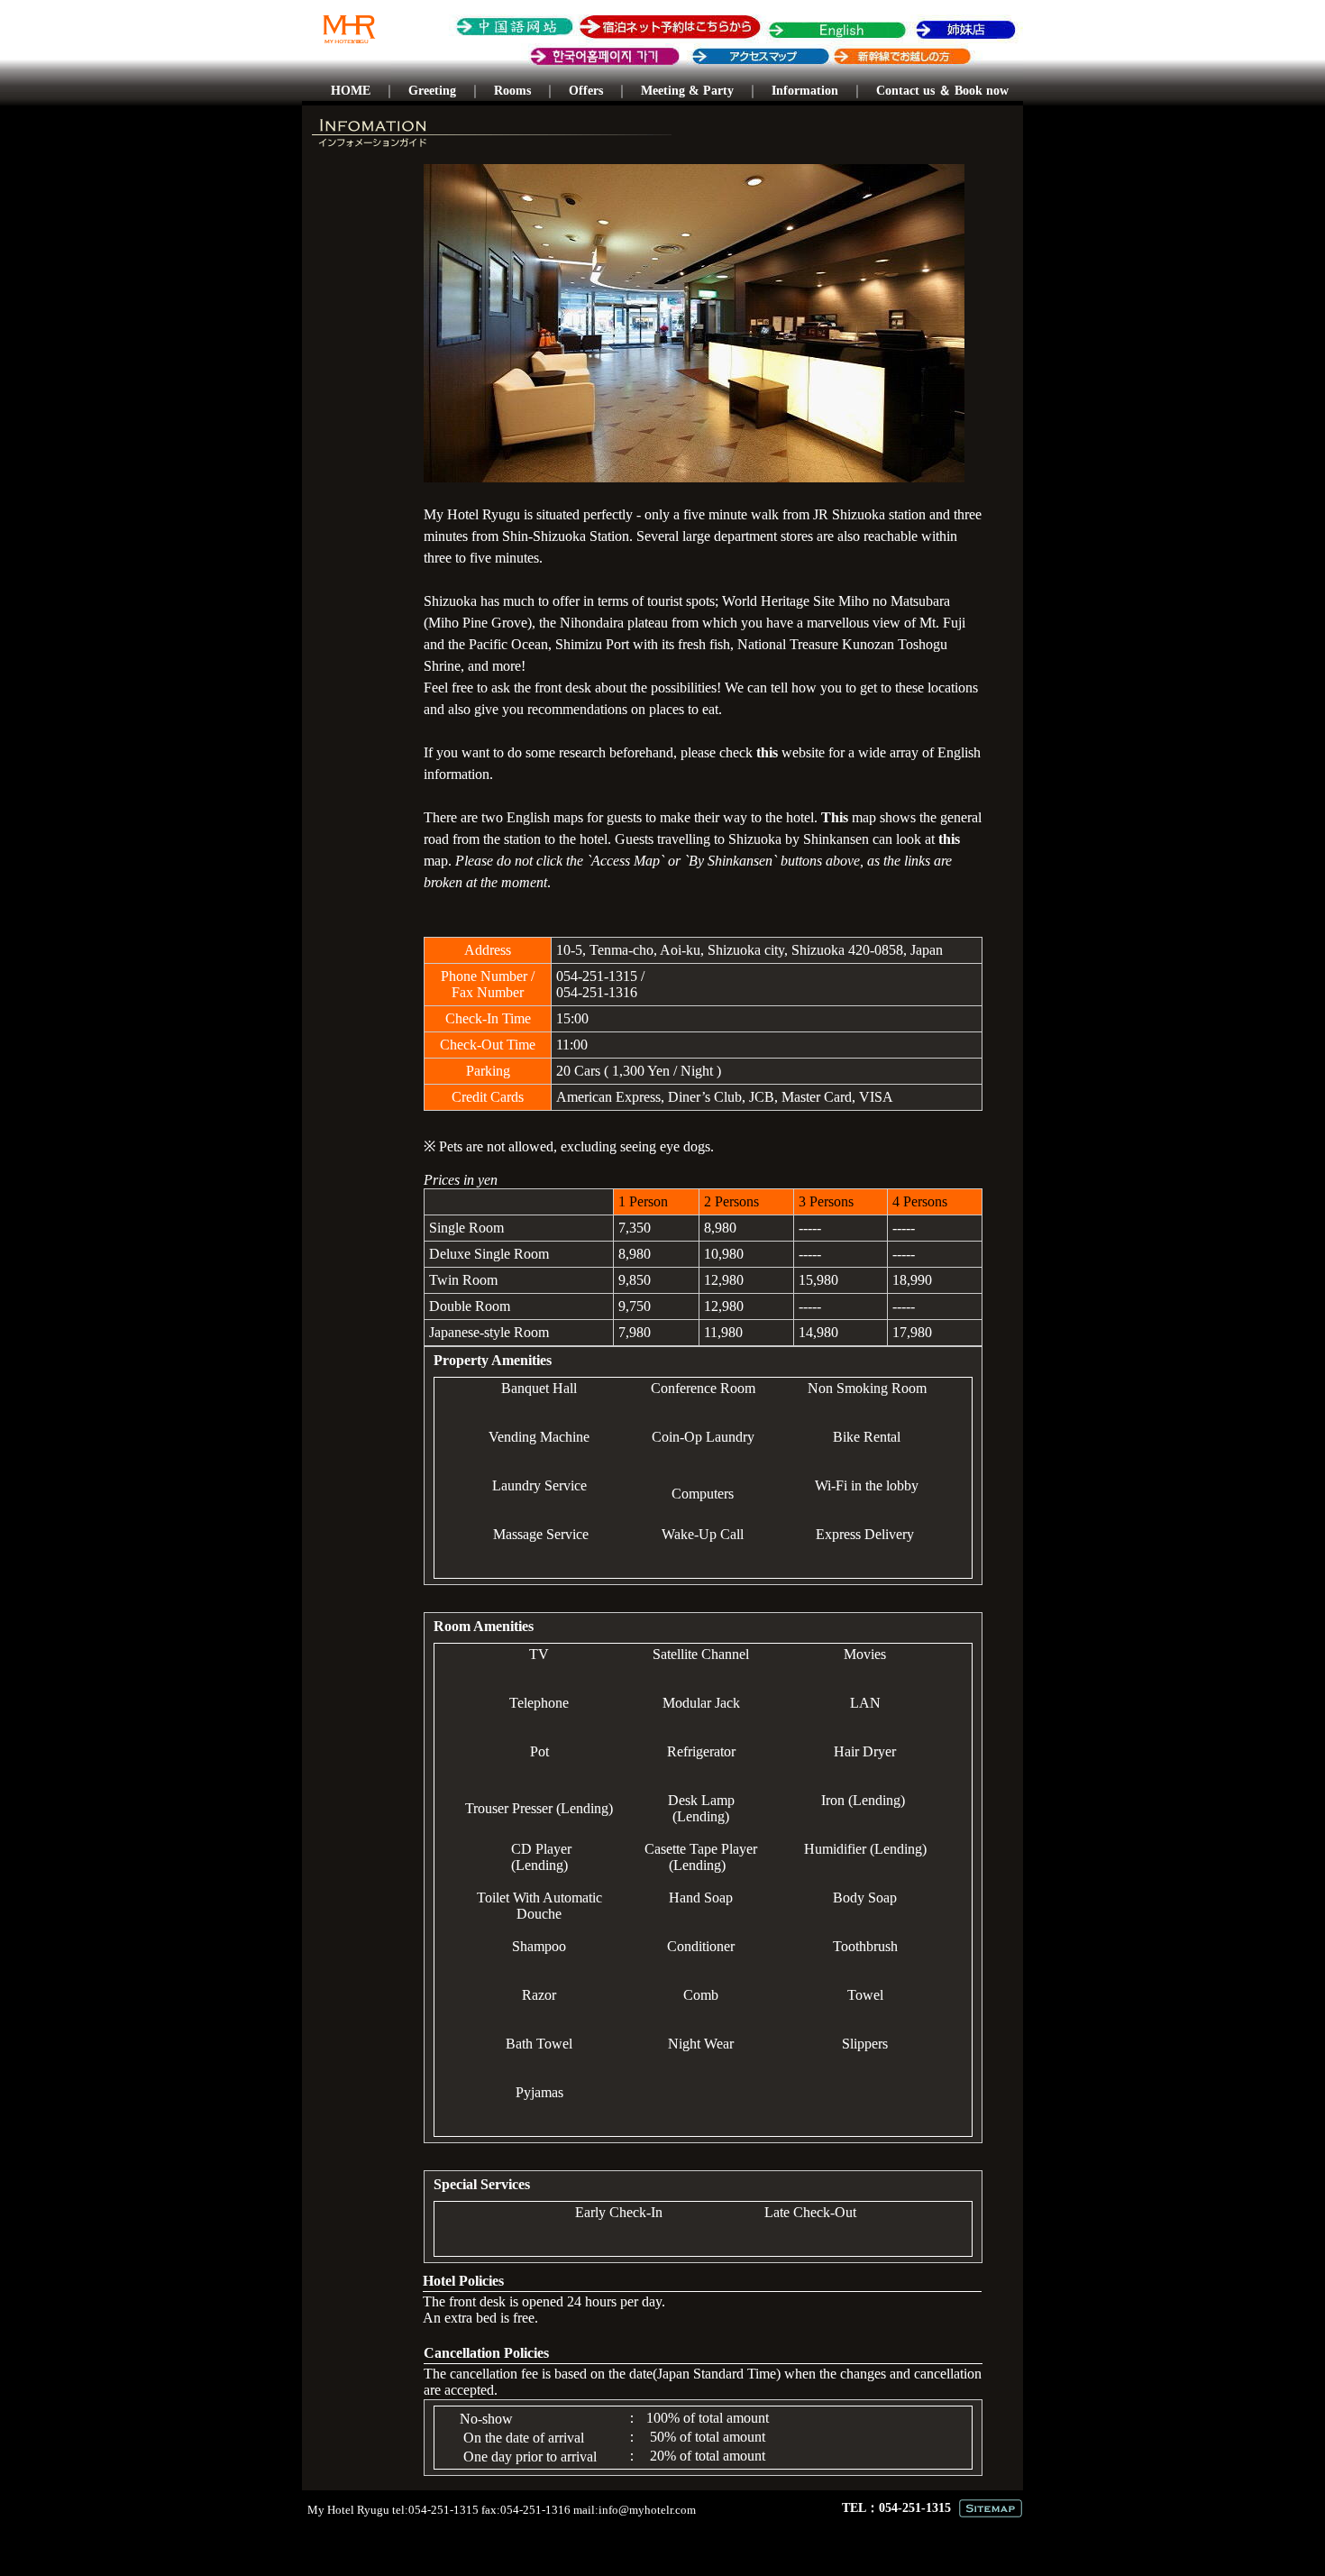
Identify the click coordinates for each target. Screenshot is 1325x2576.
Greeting (432, 91)
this (767, 752)
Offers (586, 91)
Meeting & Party (687, 91)
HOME (351, 91)
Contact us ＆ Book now (942, 91)
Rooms (512, 91)
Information (805, 91)
